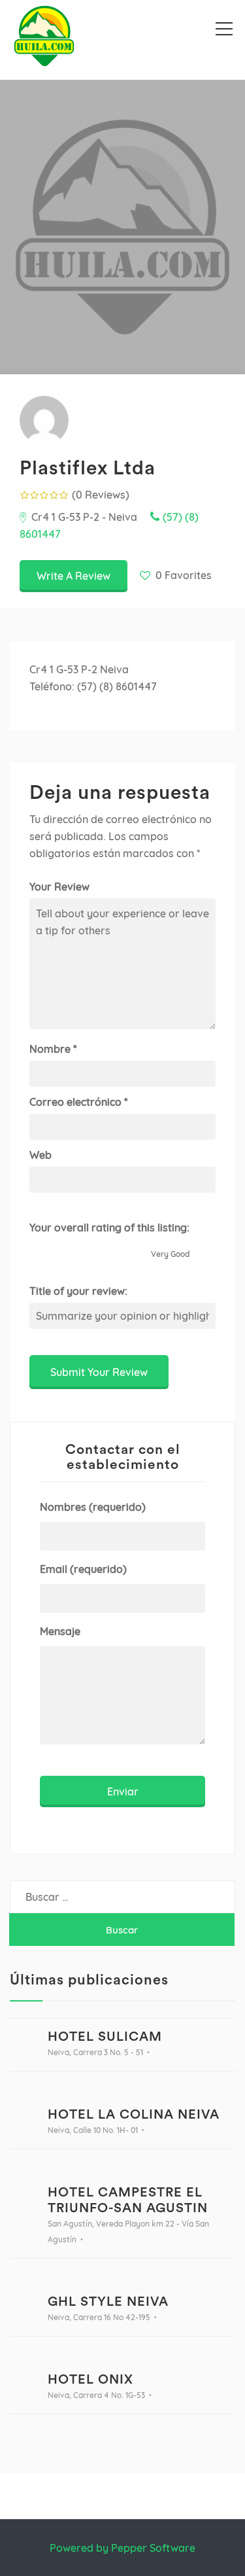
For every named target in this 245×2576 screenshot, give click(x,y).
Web (41, 1155)
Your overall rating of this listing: (109, 1227)
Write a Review (73, 576)
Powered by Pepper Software (122, 2548)
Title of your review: (78, 1291)
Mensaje (60, 1631)
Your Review (59, 887)
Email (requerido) (83, 1569)
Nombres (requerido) (93, 1507)
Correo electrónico (78, 1102)
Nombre (53, 1049)
